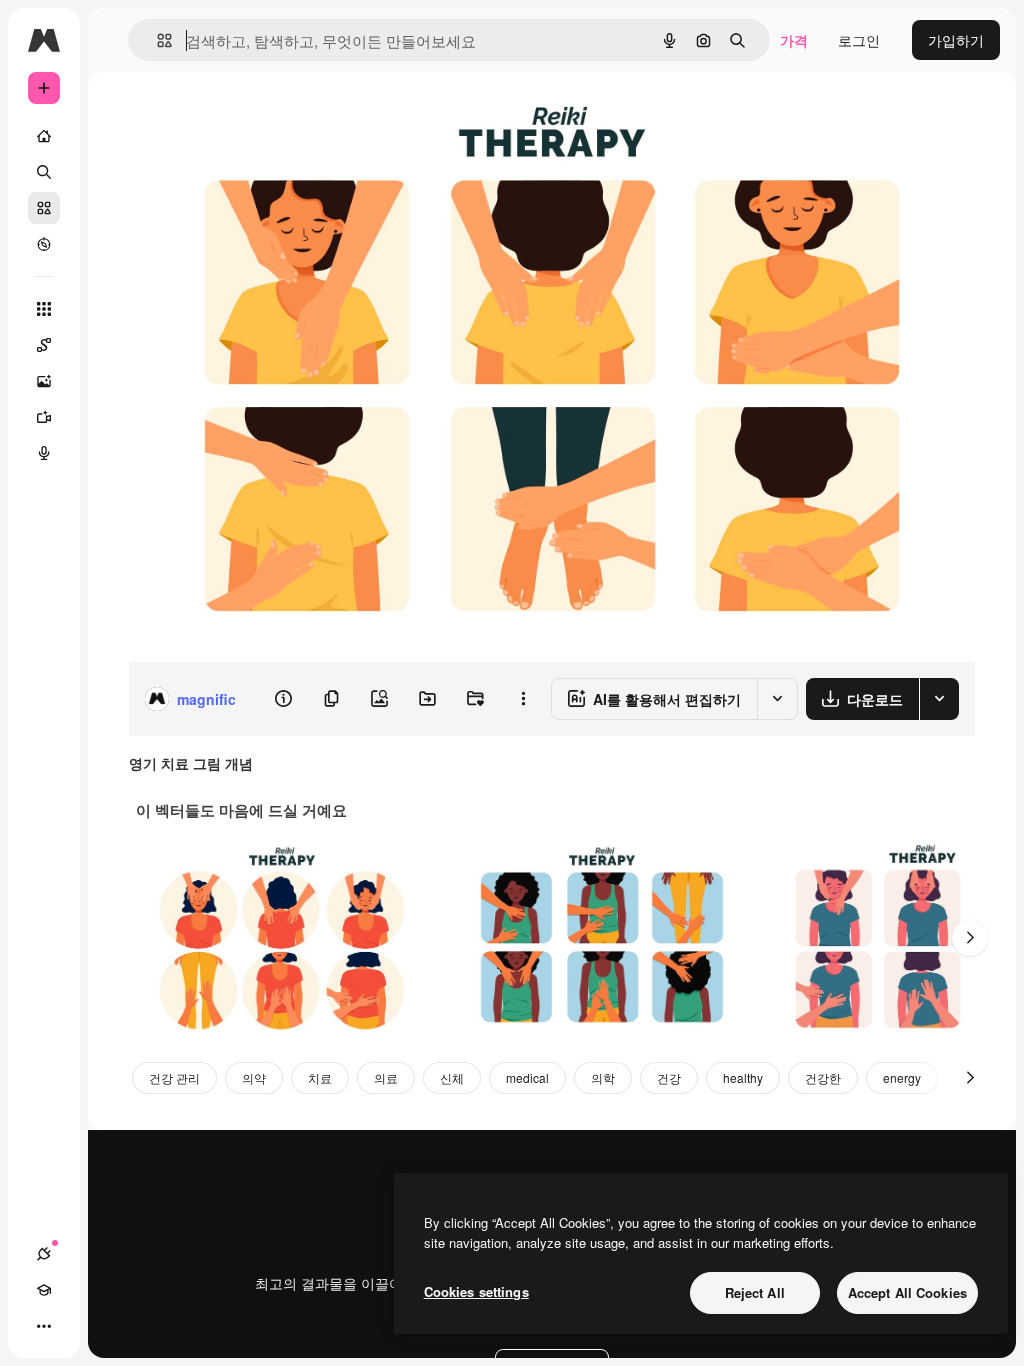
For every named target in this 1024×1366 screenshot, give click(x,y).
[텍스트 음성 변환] (44, 453)
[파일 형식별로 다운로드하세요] (939, 699)
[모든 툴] (44, 309)
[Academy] (44, 1290)
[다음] (970, 938)
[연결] (44, 1254)
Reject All (755, 1292)
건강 (669, 1077)
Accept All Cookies (907, 1292)
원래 (243, 117)
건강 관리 (174, 1077)
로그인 (859, 40)
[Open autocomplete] (156, 40)
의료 (386, 1077)
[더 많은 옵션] (523, 699)
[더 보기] (44, 1326)
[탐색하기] (44, 244)
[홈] (44, 136)
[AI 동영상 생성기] (44, 417)
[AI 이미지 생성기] (44, 381)
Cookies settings (476, 1291)
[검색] (44, 172)
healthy (743, 1077)
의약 (254, 1077)
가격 (794, 40)
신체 (452, 1077)
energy (902, 1077)
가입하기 (956, 40)
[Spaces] (44, 345)
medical (527, 1077)
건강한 (823, 1077)
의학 (603, 1077)
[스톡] (44, 208)
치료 (320, 1077)
